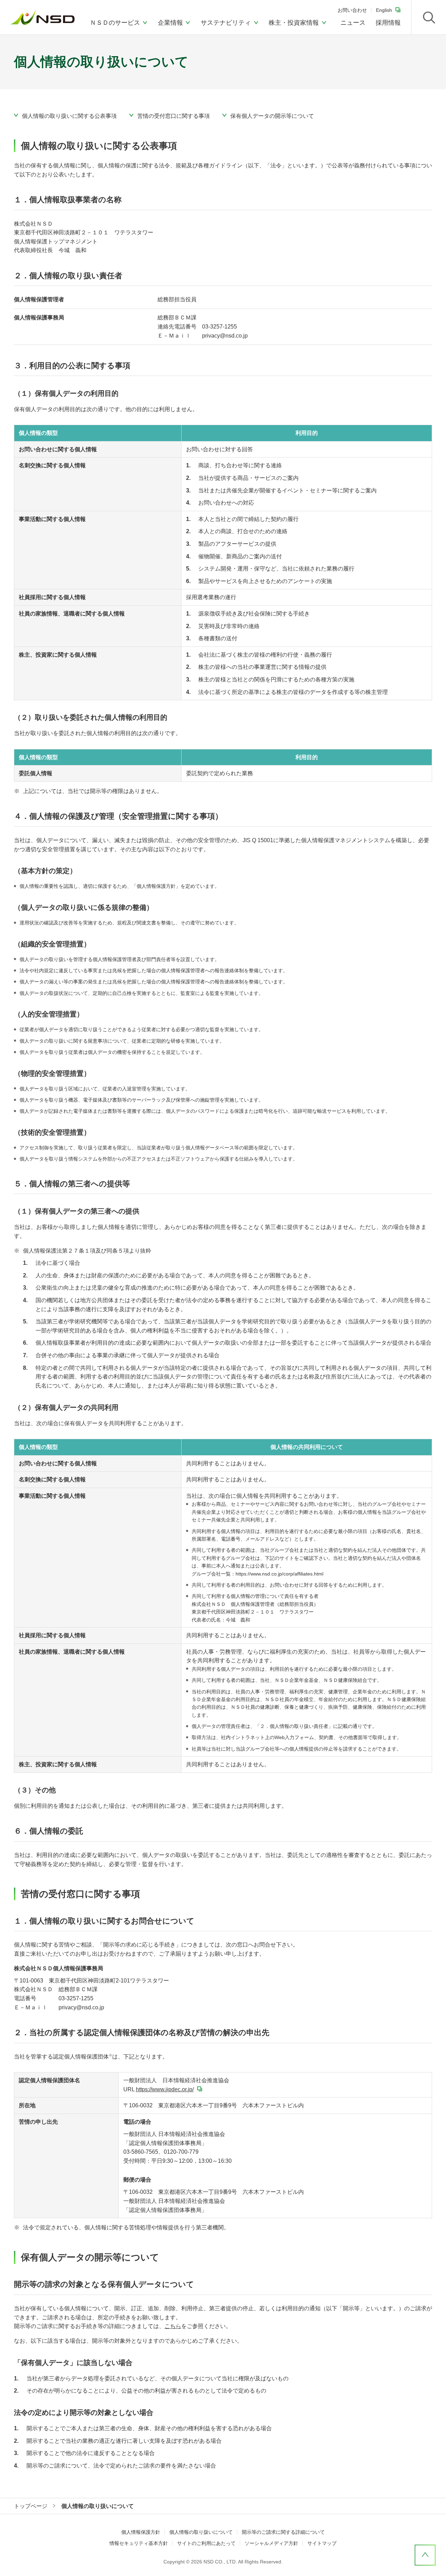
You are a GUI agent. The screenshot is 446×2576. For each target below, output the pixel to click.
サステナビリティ (226, 23)
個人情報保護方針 (141, 2532)
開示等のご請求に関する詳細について (283, 2532)
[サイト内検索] (429, 17)
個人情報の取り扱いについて (201, 2532)
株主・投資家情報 (294, 23)
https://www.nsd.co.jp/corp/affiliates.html (279, 1574)
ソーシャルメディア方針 (271, 2543)
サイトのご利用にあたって (206, 2543)
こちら (173, 2326)
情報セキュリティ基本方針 (139, 2543)
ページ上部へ (425, 2555)
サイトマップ (322, 2543)
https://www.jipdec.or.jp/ (165, 2089)
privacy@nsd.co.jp (225, 336)
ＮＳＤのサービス (115, 23)
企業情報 (170, 23)
